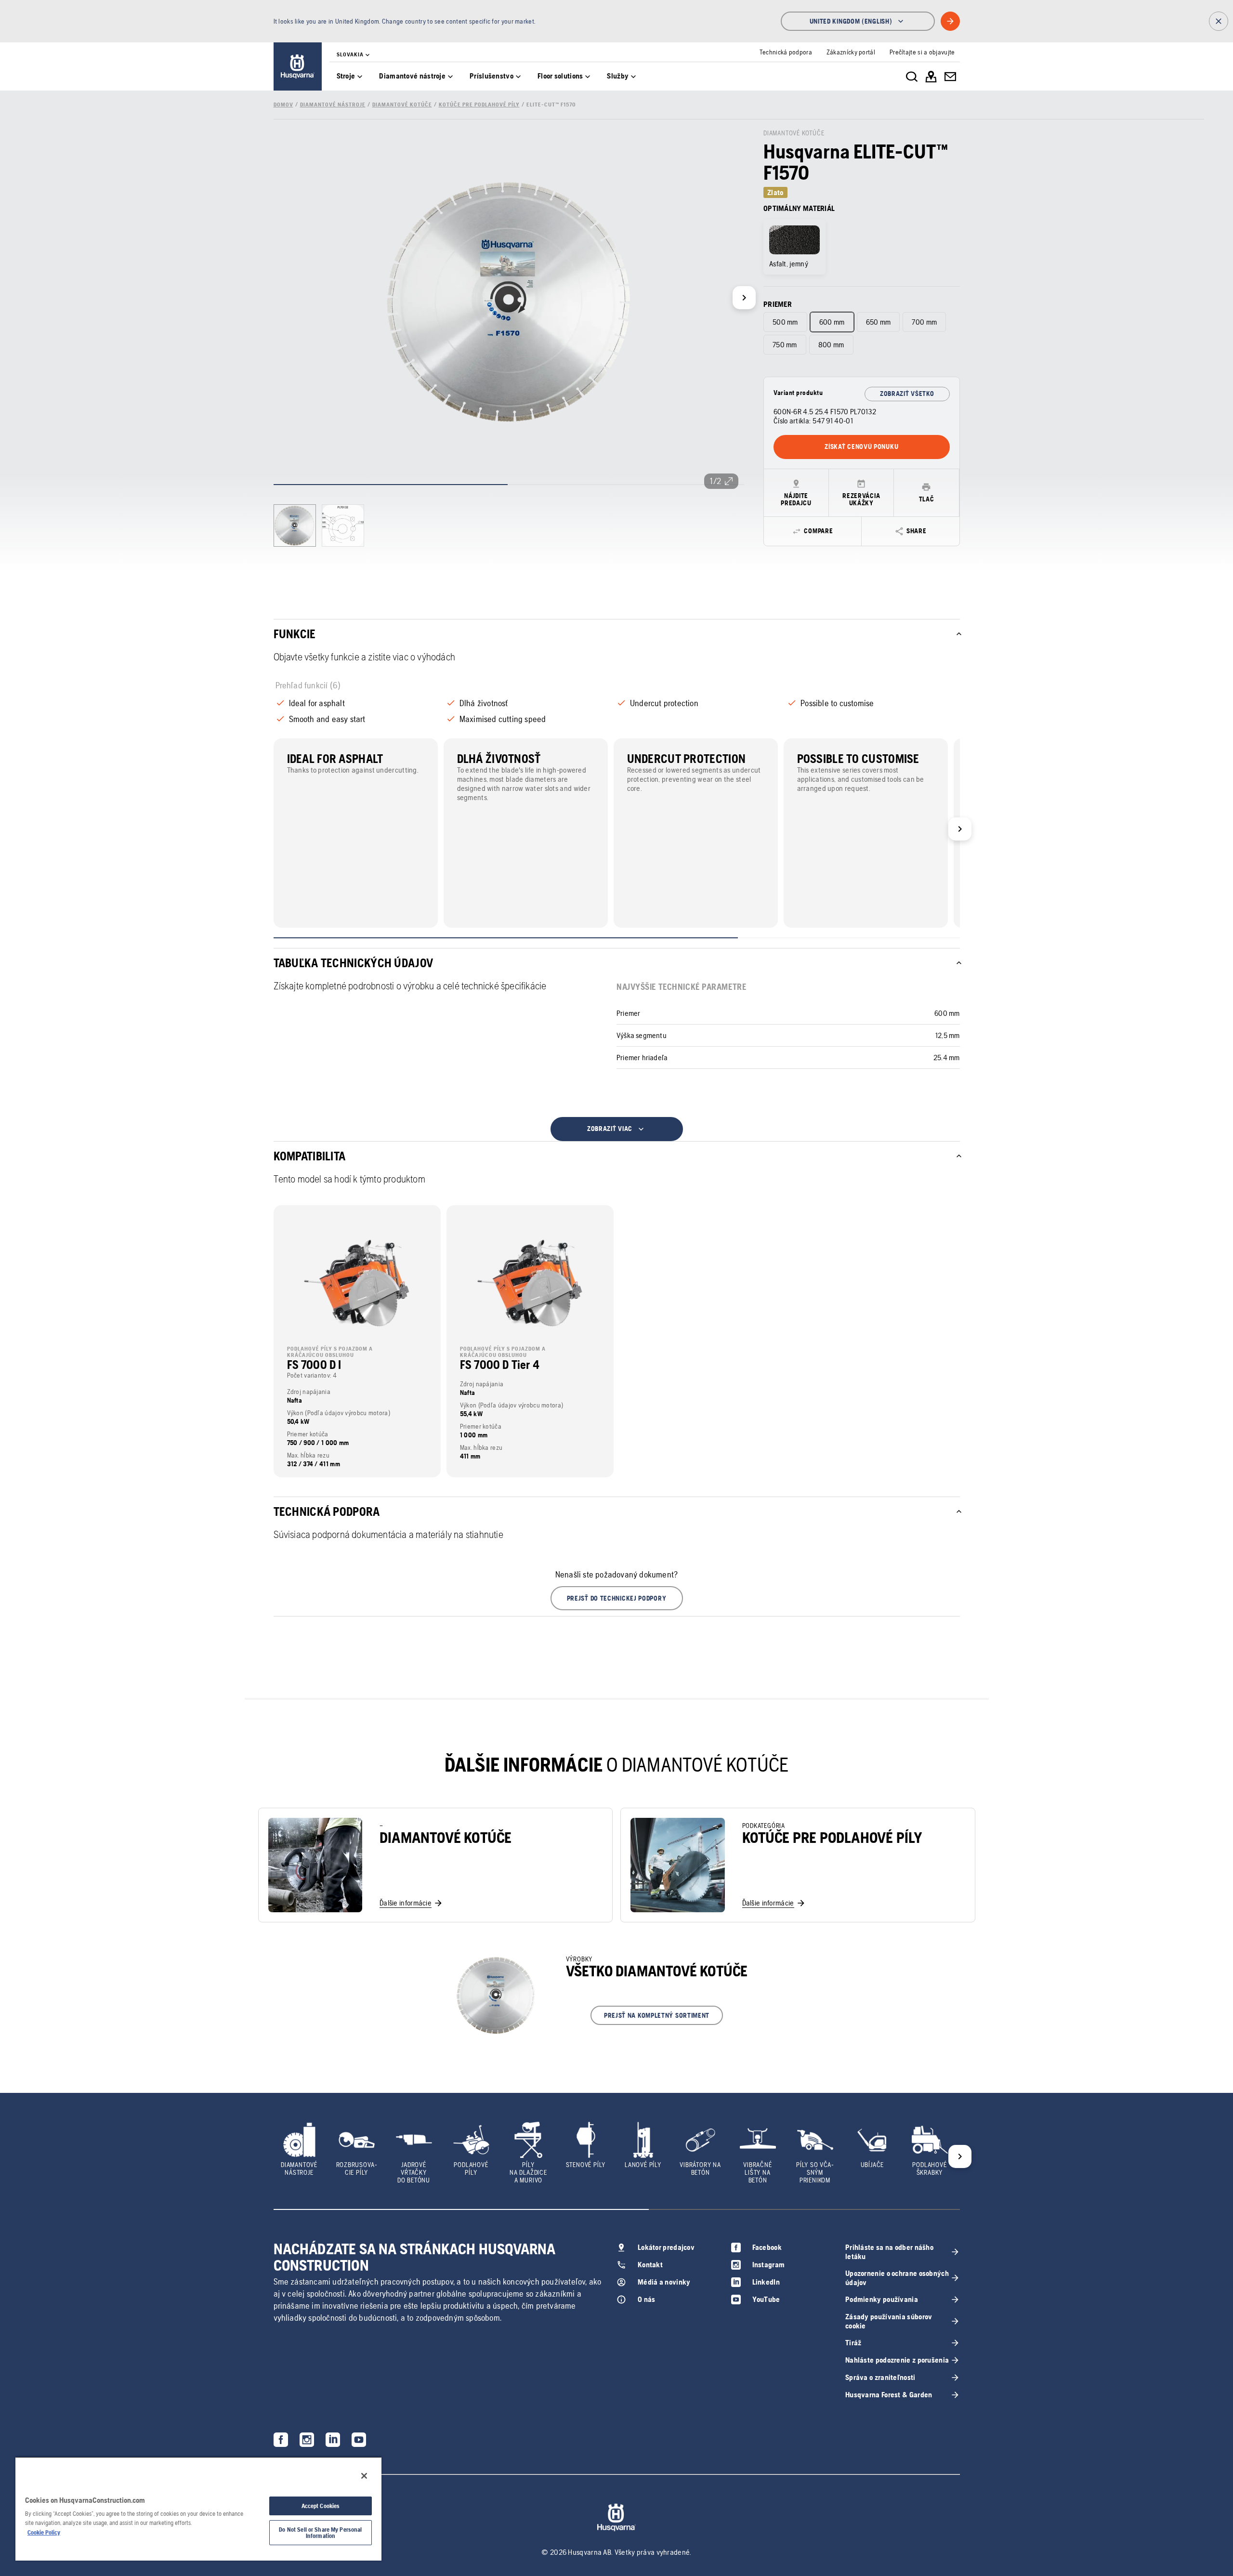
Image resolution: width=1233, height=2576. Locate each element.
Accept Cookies (321, 2506)
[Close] (364, 2476)
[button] (617, 1598)
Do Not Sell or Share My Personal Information (320, 2533)
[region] (198, 2509)
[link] (298, 66)
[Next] (744, 298)
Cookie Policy (44, 2532)
